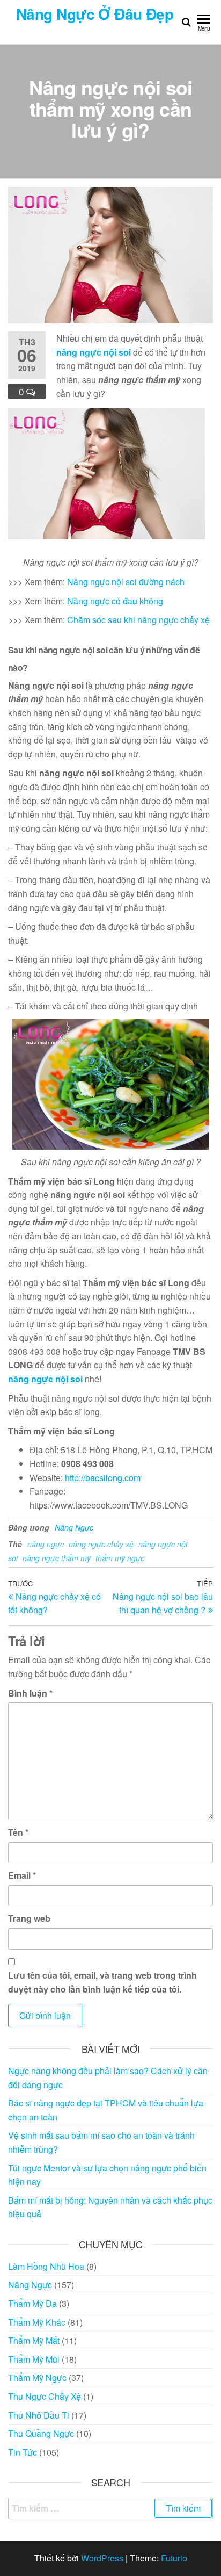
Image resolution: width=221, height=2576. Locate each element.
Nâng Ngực (74, 1527)
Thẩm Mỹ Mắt (34, 2340)
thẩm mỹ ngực (120, 1558)
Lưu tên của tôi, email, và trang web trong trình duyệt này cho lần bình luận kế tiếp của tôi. (102, 1982)
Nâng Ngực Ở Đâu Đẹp (95, 14)
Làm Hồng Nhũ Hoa (46, 2266)
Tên (18, 1832)
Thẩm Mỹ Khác (37, 2322)
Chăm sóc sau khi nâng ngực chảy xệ (138, 620)
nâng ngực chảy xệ (101, 1544)
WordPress (102, 2558)
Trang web (29, 1918)
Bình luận (30, 1693)
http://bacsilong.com (103, 1478)
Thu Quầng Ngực (41, 2433)
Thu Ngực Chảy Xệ (45, 2396)
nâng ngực (46, 1544)
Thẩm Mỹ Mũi (34, 2359)
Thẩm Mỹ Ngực (37, 2377)
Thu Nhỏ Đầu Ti (39, 2415)
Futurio (174, 2558)
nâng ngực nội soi (94, 352)
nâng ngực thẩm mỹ (57, 1558)
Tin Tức (23, 2452)
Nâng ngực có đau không (115, 601)
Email (22, 1875)
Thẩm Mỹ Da (32, 2303)
